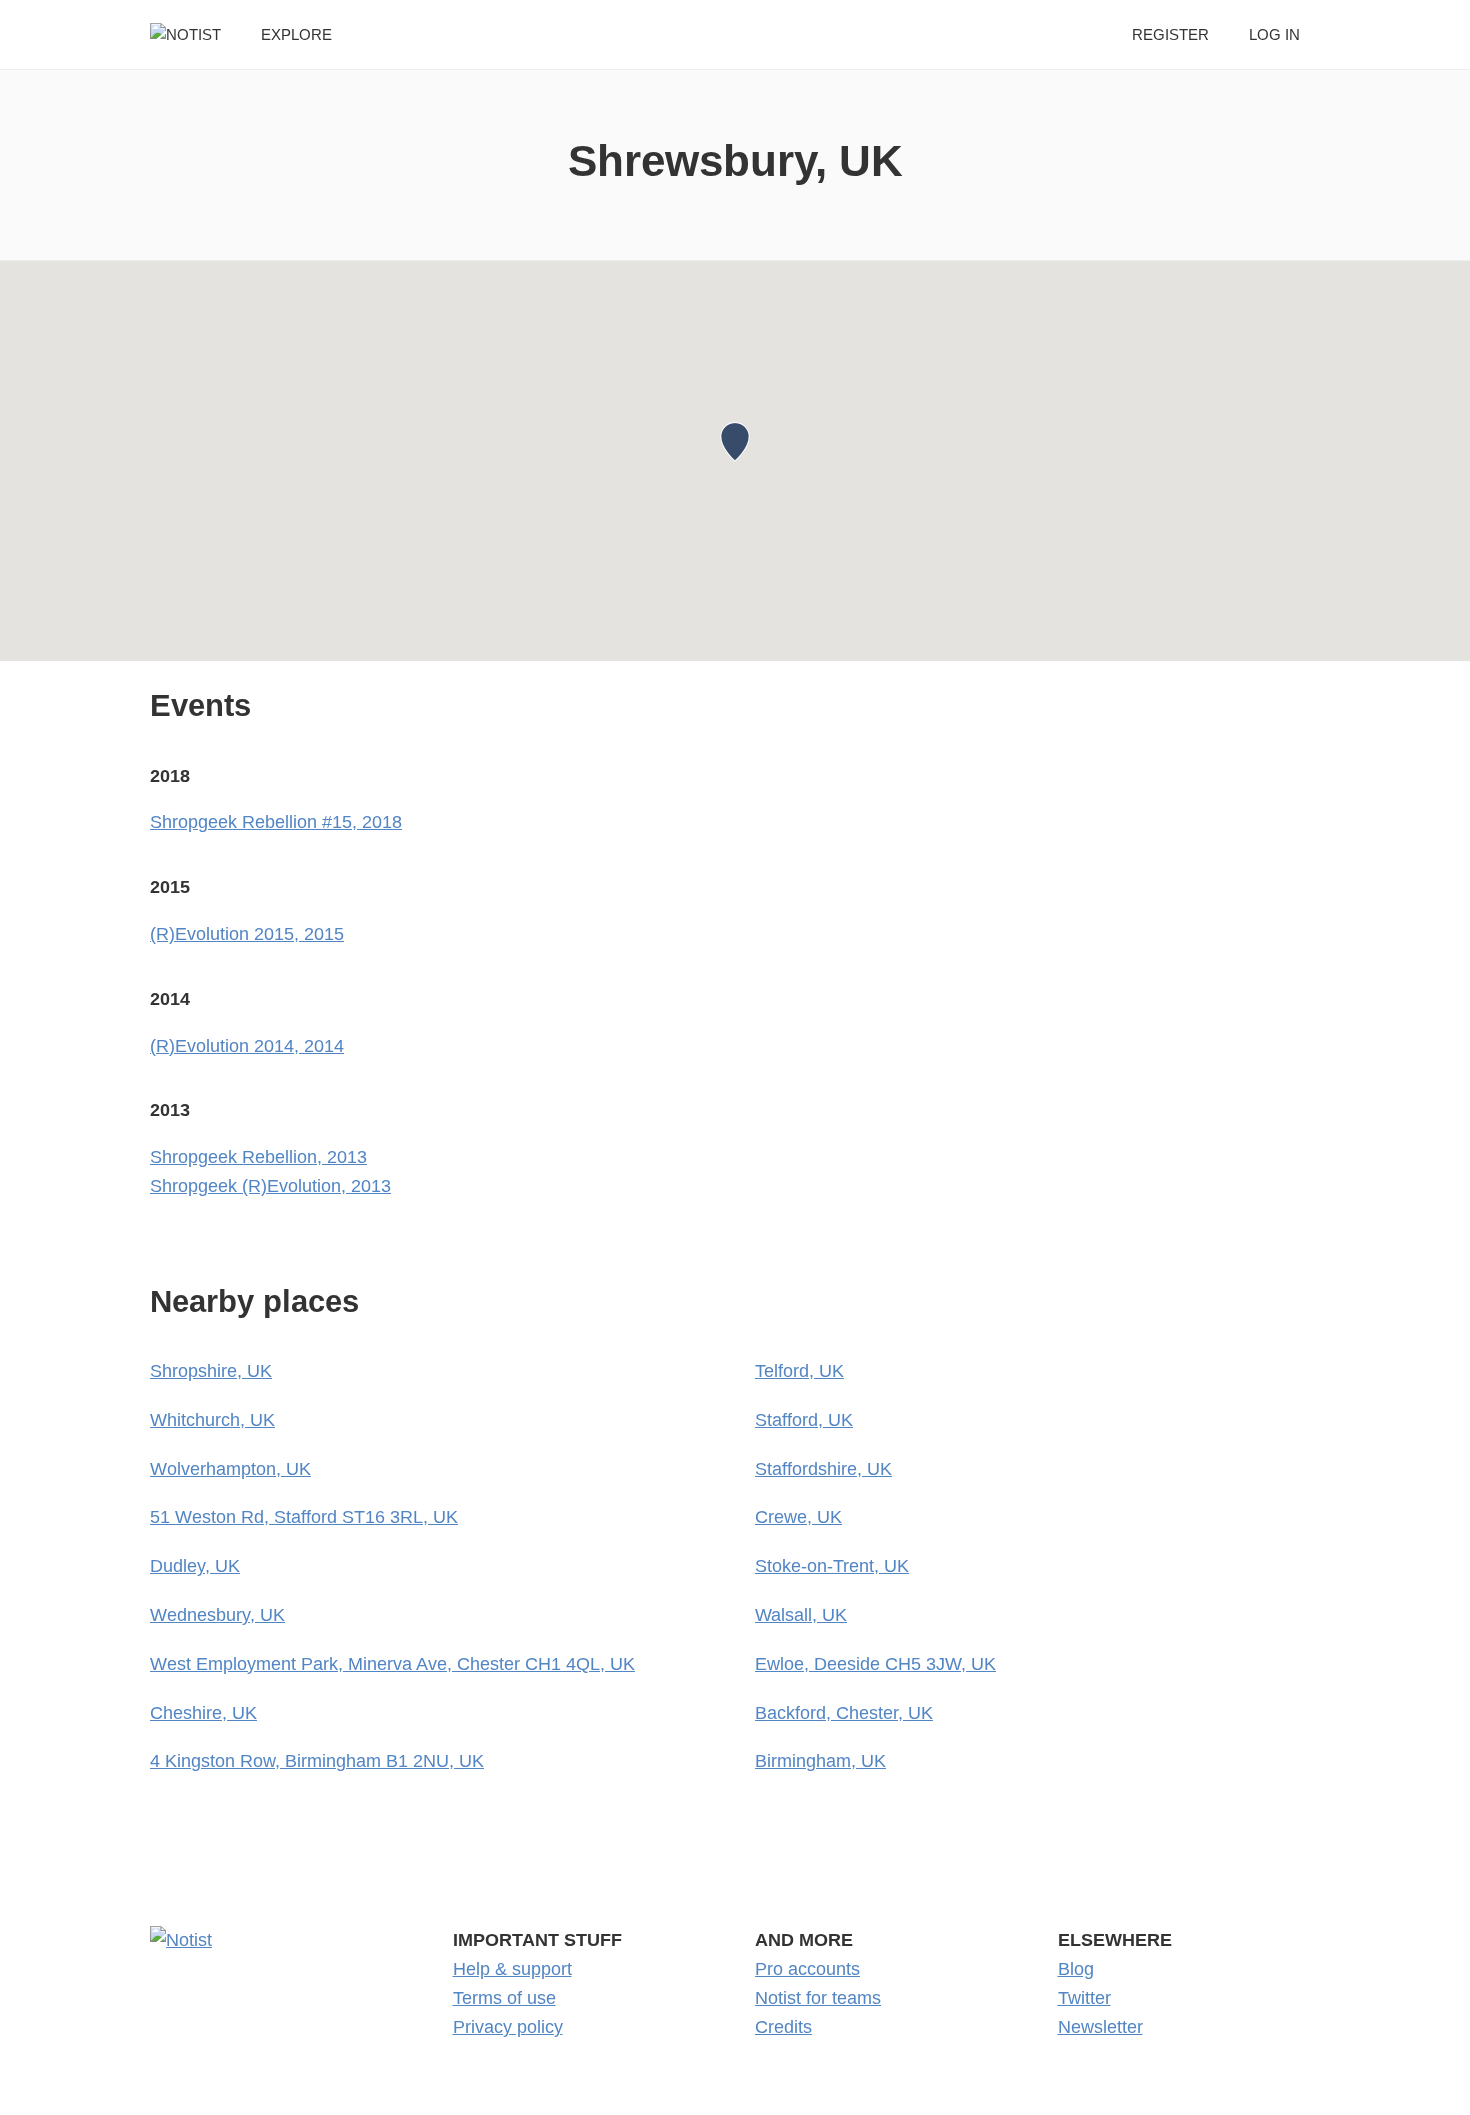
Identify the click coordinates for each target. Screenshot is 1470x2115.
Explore (296, 34)
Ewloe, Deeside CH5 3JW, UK (875, 1664)
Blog (1076, 1969)
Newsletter (1100, 2027)
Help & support (512, 1969)
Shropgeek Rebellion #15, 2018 (276, 822)
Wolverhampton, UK (230, 1469)
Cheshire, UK (203, 1713)
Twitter (1084, 1998)
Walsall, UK (801, 1615)
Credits (783, 2027)
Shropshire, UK (211, 1371)
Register (1170, 34)
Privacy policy (508, 2027)
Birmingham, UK (820, 1761)
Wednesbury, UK (217, 1615)
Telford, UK (799, 1371)
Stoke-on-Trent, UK (832, 1566)
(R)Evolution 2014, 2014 (247, 1046)
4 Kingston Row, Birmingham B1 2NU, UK (317, 1761)
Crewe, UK (798, 1517)
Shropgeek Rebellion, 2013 (258, 1157)
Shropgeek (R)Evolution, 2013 (270, 1186)
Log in (1274, 34)
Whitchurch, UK (212, 1420)
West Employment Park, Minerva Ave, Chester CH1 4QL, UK (392, 1664)
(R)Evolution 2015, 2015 (247, 934)
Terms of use (504, 1998)
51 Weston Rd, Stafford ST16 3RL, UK (304, 1517)
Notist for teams (818, 1998)
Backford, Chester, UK (844, 1713)
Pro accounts (807, 1969)
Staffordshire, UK (823, 1469)
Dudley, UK (195, 1566)
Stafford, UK (804, 1420)
